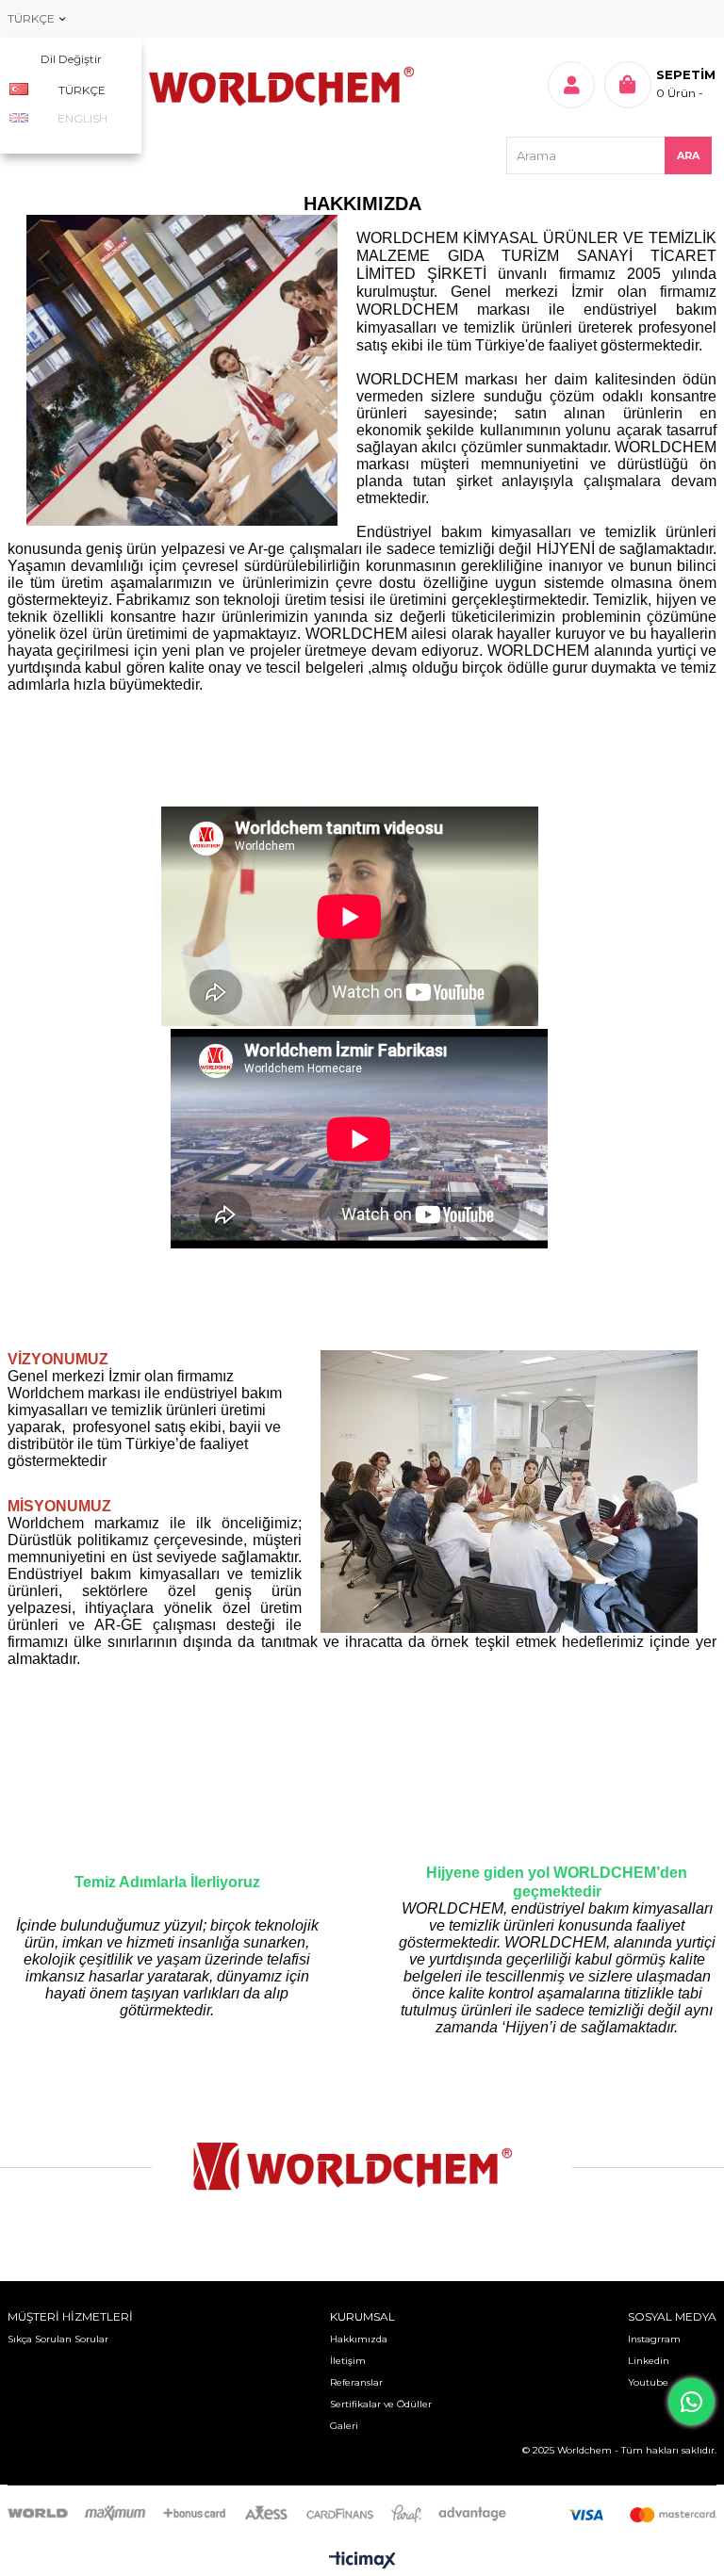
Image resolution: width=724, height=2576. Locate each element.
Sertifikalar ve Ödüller (381, 2404)
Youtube (648, 2382)
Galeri (344, 2426)
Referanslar (356, 2382)
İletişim (348, 2361)
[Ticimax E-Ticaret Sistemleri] (362, 2561)
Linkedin (649, 2361)
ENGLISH (82, 118)
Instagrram (654, 2339)
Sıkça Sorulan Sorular (58, 2339)
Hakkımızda (359, 2339)
